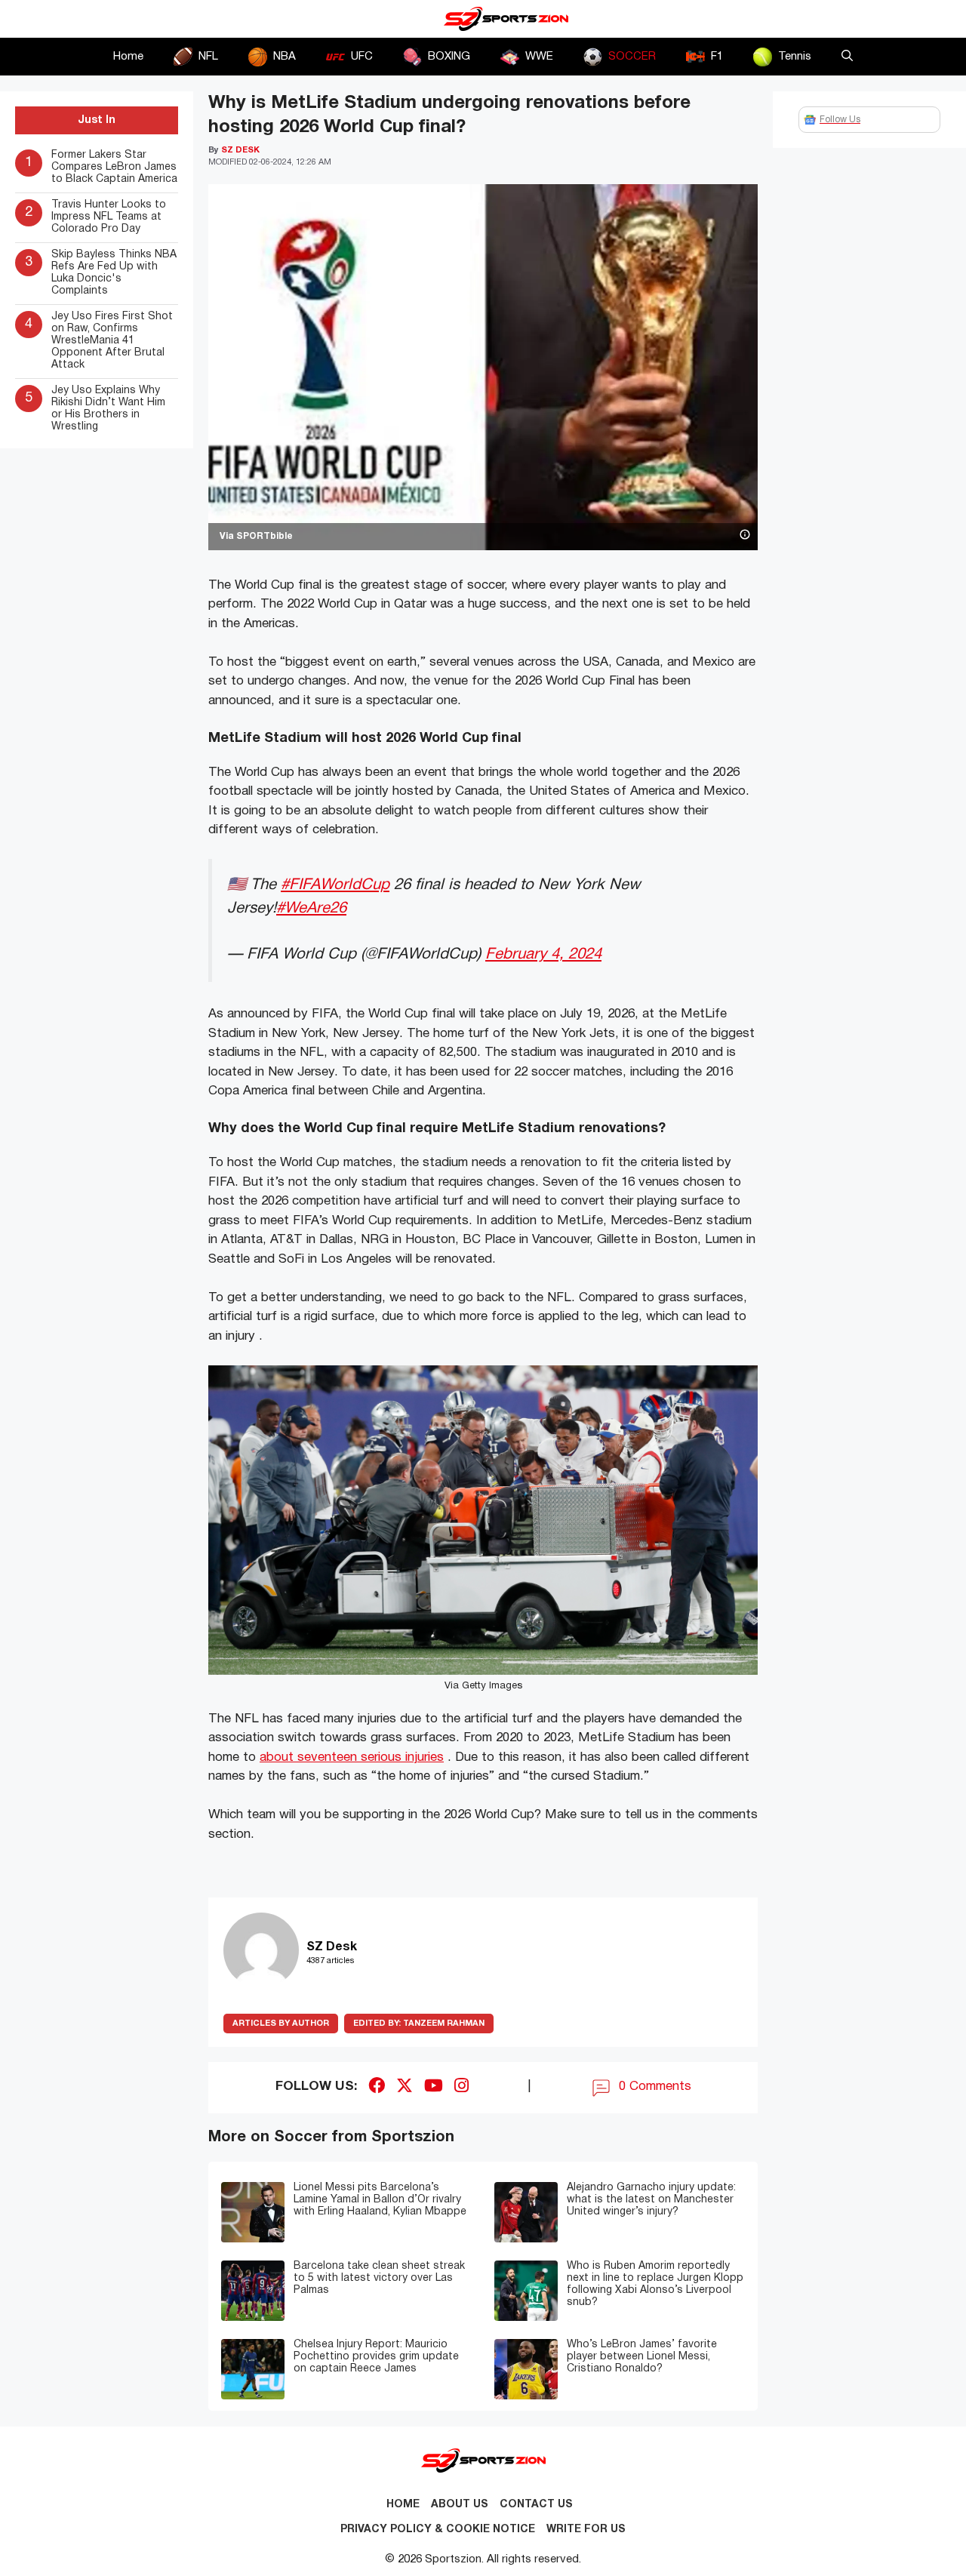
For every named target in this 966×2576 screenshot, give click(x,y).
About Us (460, 2505)
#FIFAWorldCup (335, 885)
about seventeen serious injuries (352, 1757)
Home (128, 57)
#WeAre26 (311, 908)
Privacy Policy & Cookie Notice (438, 2530)
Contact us (536, 2505)
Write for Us (586, 2530)
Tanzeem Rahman (419, 2024)
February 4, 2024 (543, 954)
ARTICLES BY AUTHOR (281, 2024)
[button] (847, 57)
